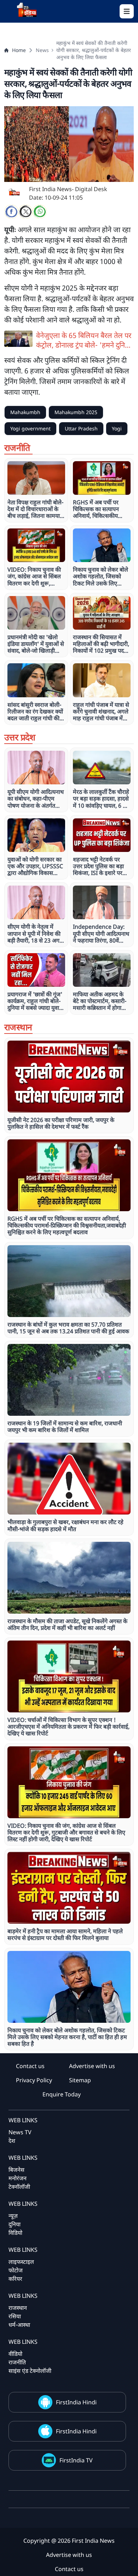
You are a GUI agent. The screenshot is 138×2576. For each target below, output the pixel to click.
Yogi (117, 428)
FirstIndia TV (76, 2460)
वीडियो (15, 2354)
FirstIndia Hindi (76, 2402)
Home (19, 50)
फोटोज (16, 2270)
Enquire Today (62, 2094)
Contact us (30, 2066)
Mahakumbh (25, 412)
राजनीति (17, 2362)
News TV (20, 2132)
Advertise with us (92, 2066)
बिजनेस (16, 2170)
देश (12, 2141)
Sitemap (80, 2080)
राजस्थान (18, 2308)
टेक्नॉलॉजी (19, 2187)
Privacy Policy (34, 2080)
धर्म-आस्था (19, 2325)
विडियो (15, 2233)
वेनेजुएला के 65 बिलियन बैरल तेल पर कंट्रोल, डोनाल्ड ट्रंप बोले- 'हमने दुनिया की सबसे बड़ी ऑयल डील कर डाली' (84, 340)
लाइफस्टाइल (21, 2262)
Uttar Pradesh (81, 428)
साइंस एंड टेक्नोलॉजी (30, 2371)
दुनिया (15, 2224)
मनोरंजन (18, 2178)
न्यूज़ (13, 2216)
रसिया (15, 2316)
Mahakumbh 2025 (76, 412)
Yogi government (30, 428)
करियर (15, 2279)
